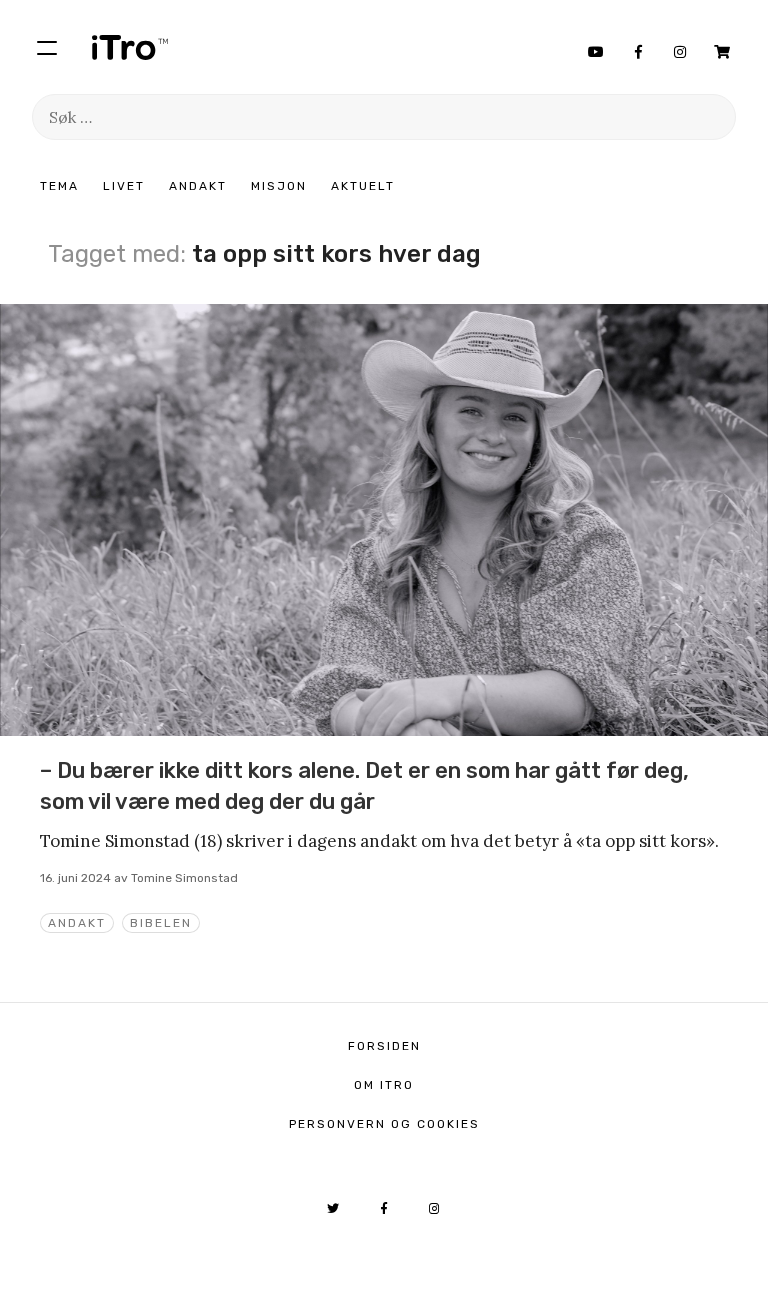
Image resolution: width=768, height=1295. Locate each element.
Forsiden (384, 1046)
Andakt (198, 186)
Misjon (279, 186)
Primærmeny (47, 47)
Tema (59, 186)
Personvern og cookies (384, 1124)
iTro (130, 47)
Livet (124, 186)
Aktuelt (363, 186)
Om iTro (384, 1085)
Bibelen (161, 923)
